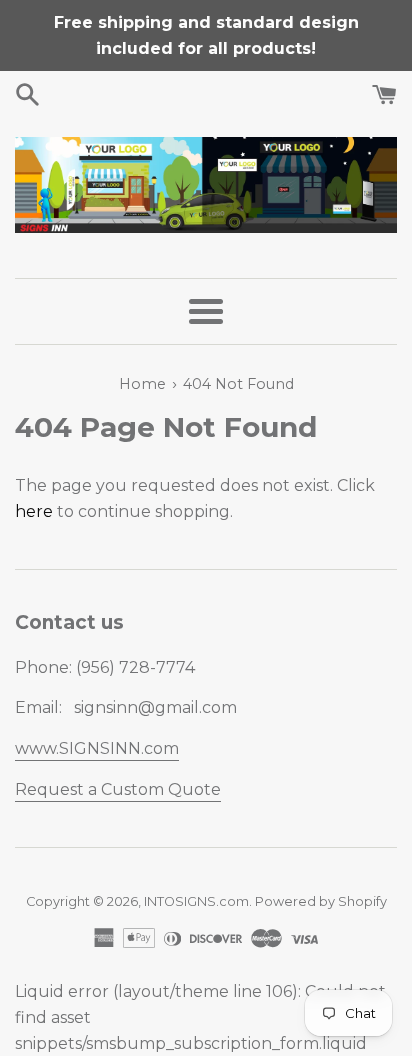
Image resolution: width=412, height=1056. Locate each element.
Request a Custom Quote (118, 789)
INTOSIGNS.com (196, 901)
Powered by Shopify (321, 901)
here (34, 511)
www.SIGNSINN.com (97, 748)
